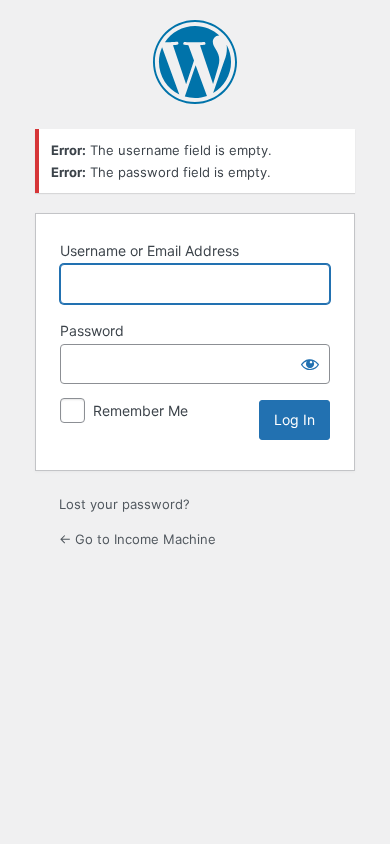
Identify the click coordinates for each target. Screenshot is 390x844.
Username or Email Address (149, 250)
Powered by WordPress (195, 62)
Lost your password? (124, 504)
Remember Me (140, 410)
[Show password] (310, 364)
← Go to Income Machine (137, 539)
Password (92, 330)
